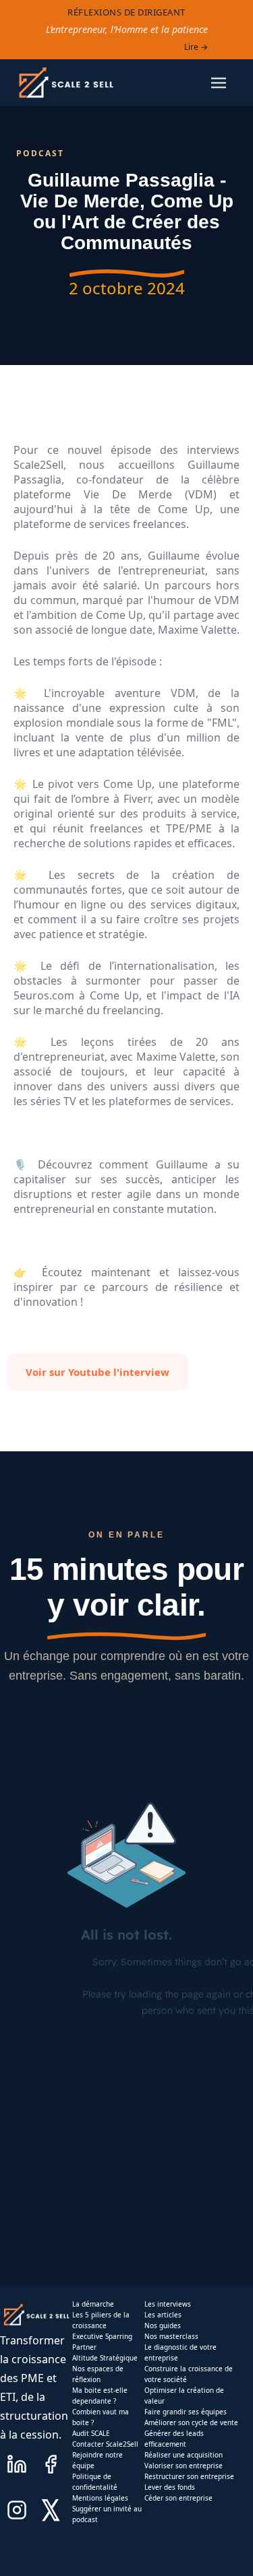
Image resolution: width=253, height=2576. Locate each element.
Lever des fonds (170, 2487)
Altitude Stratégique (105, 2358)
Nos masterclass (171, 2336)
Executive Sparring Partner (102, 2342)
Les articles (163, 2315)
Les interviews (168, 2304)
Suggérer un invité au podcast (107, 2514)
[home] (65, 82)
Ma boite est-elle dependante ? (100, 2396)
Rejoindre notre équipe (97, 2460)
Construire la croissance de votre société (189, 2374)
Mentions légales (100, 2498)
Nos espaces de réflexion (98, 2374)
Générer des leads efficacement (174, 2439)
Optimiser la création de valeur (184, 2396)
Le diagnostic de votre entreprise (180, 2352)
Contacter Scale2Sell (105, 2444)
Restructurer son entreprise (189, 2476)
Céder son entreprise (178, 2498)
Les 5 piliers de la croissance (101, 2320)
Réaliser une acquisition (184, 2455)
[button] (219, 83)
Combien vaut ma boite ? (101, 2417)
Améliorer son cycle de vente (191, 2422)
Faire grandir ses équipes (186, 2412)
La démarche (93, 2304)
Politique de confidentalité (95, 2482)
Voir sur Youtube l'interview (97, 1372)
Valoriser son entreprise (184, 2466)
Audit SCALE (91, 2433)
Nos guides (163, 2325)
